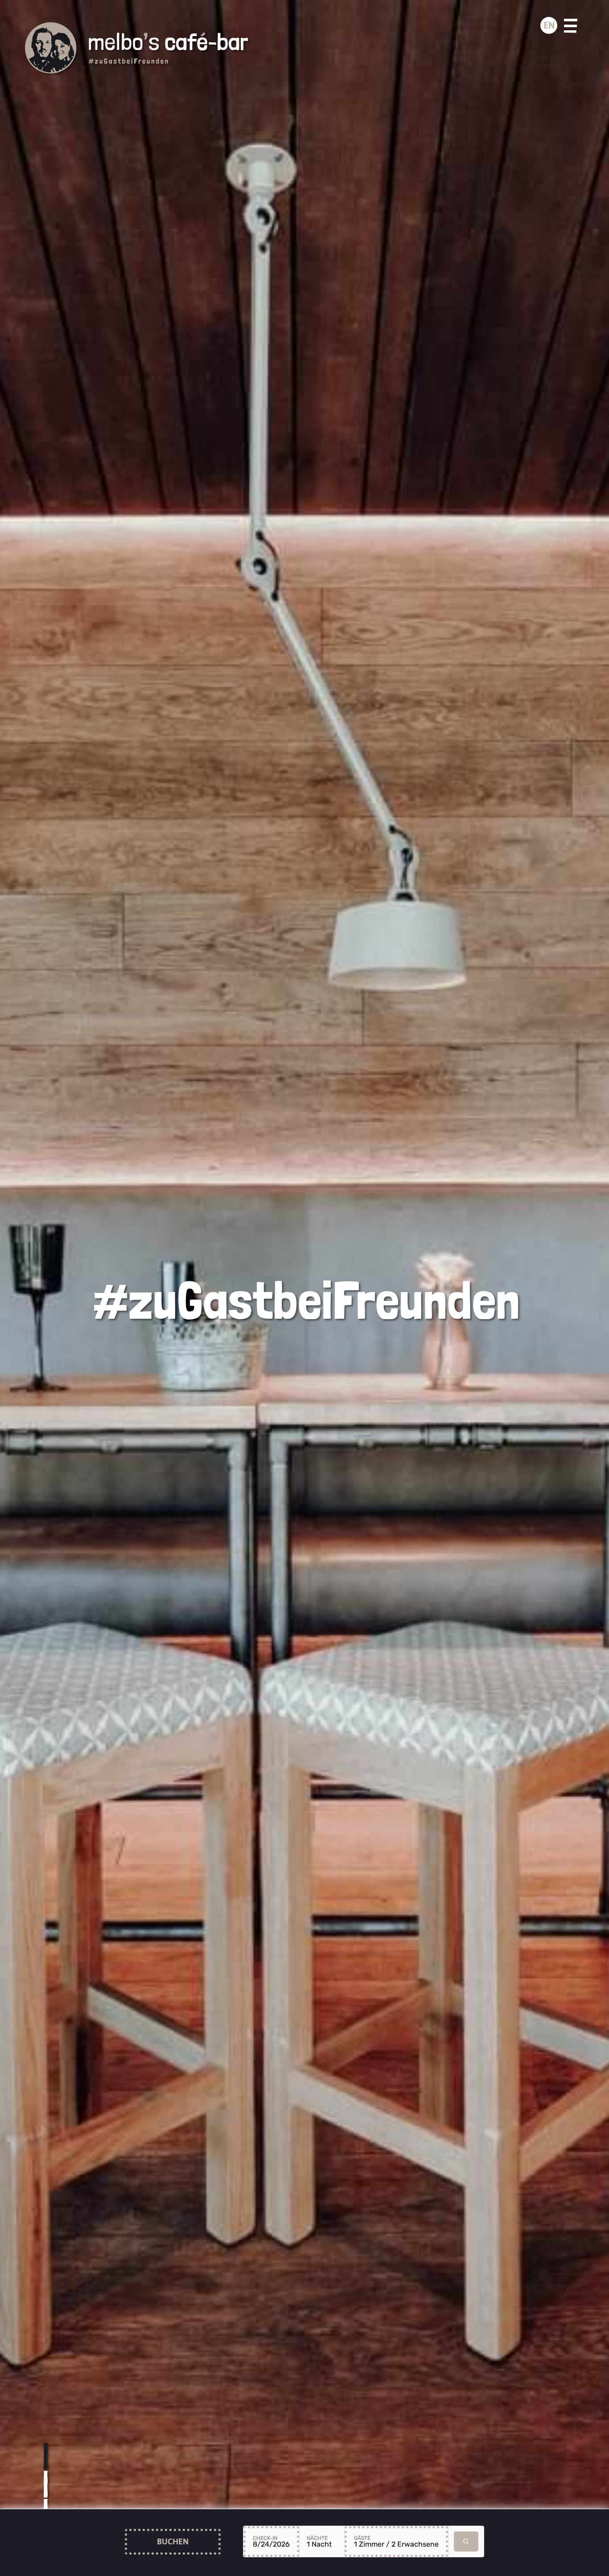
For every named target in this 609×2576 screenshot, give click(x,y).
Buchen (173, 2541)
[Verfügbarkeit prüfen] (466, 2541)
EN (549, 25)
